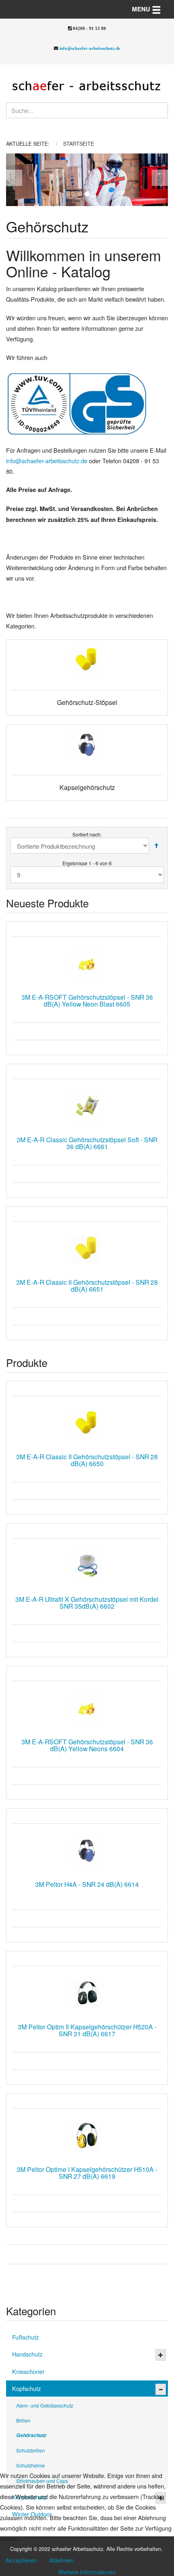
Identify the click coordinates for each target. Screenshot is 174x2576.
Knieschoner (28, 2371)
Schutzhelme (31, 2465)
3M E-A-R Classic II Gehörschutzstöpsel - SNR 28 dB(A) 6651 (87, 1285)
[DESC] (156, 846)
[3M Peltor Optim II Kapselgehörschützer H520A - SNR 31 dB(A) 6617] (87, 1993)
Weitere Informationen (87, 2572)
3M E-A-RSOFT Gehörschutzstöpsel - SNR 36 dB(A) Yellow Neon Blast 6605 (87, 1000)
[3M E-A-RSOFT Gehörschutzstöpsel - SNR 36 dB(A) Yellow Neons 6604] (87, 1708)
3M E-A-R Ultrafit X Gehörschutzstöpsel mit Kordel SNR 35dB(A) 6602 (87, 1602)
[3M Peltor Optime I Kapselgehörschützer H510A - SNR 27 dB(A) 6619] (87, 2135)
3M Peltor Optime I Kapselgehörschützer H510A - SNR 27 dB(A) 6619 (87, 2173)
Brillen (23, 2420)
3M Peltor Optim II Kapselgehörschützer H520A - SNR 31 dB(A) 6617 (87, 2030)
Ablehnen (61, 2560)
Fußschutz (25, 2337)
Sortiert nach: (87, 834)
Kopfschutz (27, 2388)
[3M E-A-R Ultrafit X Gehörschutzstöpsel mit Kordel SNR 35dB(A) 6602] (87, 1565)
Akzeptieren (21, 2560)
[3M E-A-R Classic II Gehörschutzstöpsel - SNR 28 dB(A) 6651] (87, 1248)
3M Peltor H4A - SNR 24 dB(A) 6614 (87, 1884)
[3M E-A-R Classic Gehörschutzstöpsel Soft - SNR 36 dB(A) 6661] (87, 1106)
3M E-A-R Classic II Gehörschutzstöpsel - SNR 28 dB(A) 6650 (87, 1460)
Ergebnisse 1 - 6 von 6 (87, 863)
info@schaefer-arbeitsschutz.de (90, 48)
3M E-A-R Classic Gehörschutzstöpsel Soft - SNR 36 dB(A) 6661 (87, 1143)
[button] (14, 180)
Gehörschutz (31, 2435)
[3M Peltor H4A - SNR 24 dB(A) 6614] (87, 1850)
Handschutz (27, 2354)
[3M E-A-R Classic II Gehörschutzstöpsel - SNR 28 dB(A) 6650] (87, 1423)
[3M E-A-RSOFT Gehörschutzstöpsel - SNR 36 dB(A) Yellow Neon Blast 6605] (87, 963)
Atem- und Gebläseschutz (45, 2405)
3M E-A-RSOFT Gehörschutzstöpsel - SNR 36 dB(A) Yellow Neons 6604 (87, 1745)
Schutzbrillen (31, 2450)
